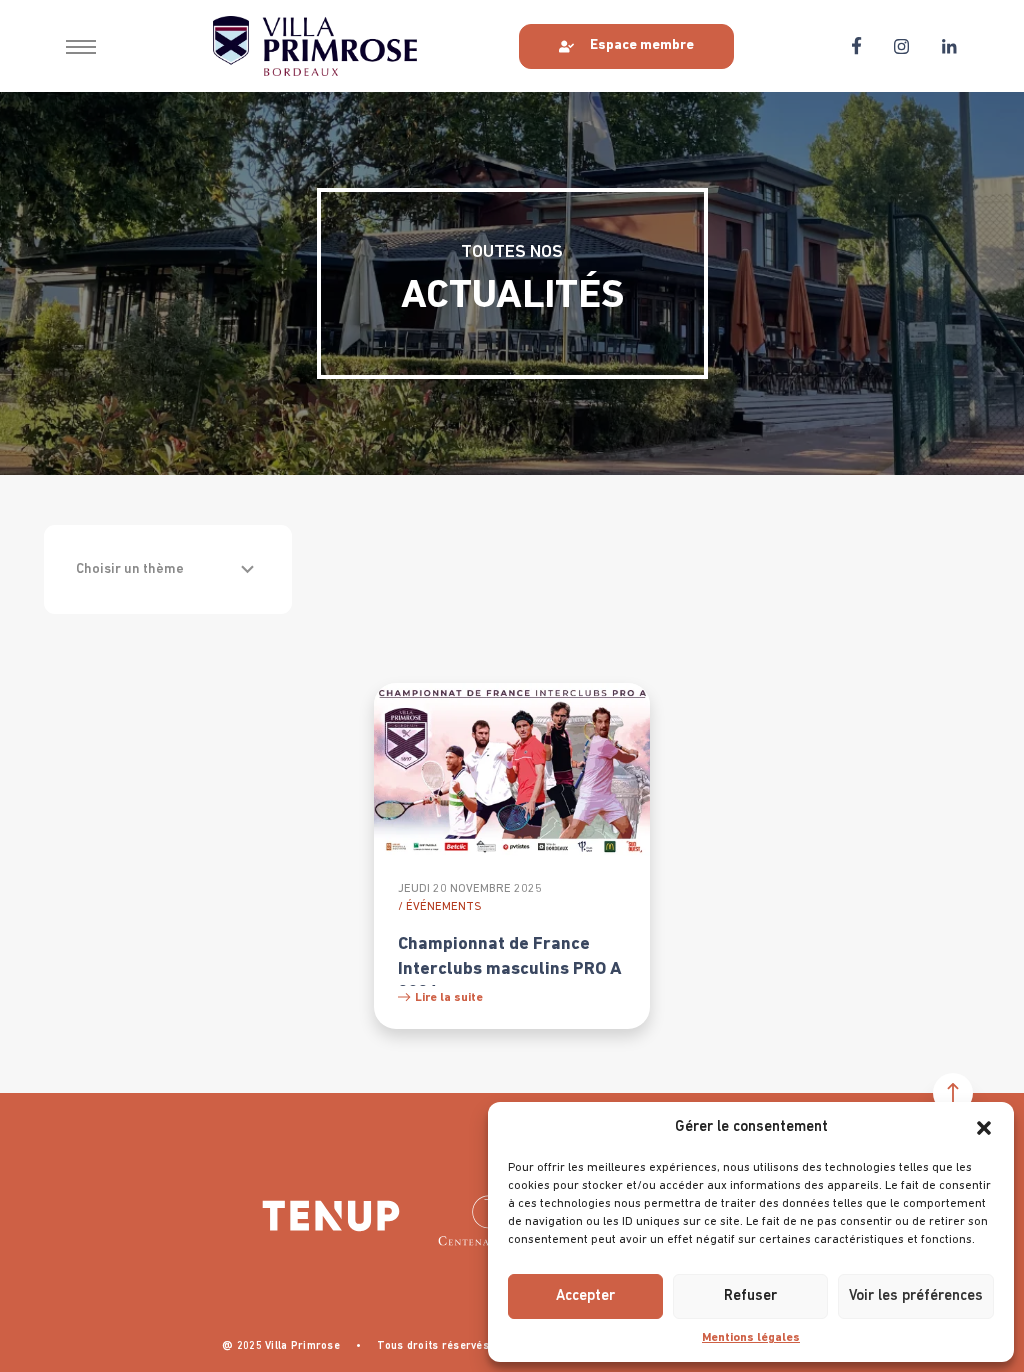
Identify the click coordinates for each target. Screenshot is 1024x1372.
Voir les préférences (916, 1296)
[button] (984, 1128)
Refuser (750, 1296)
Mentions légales (751, 1338)
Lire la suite (449, 998)
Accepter (585, 1296)
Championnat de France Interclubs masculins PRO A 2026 (510, 969)
